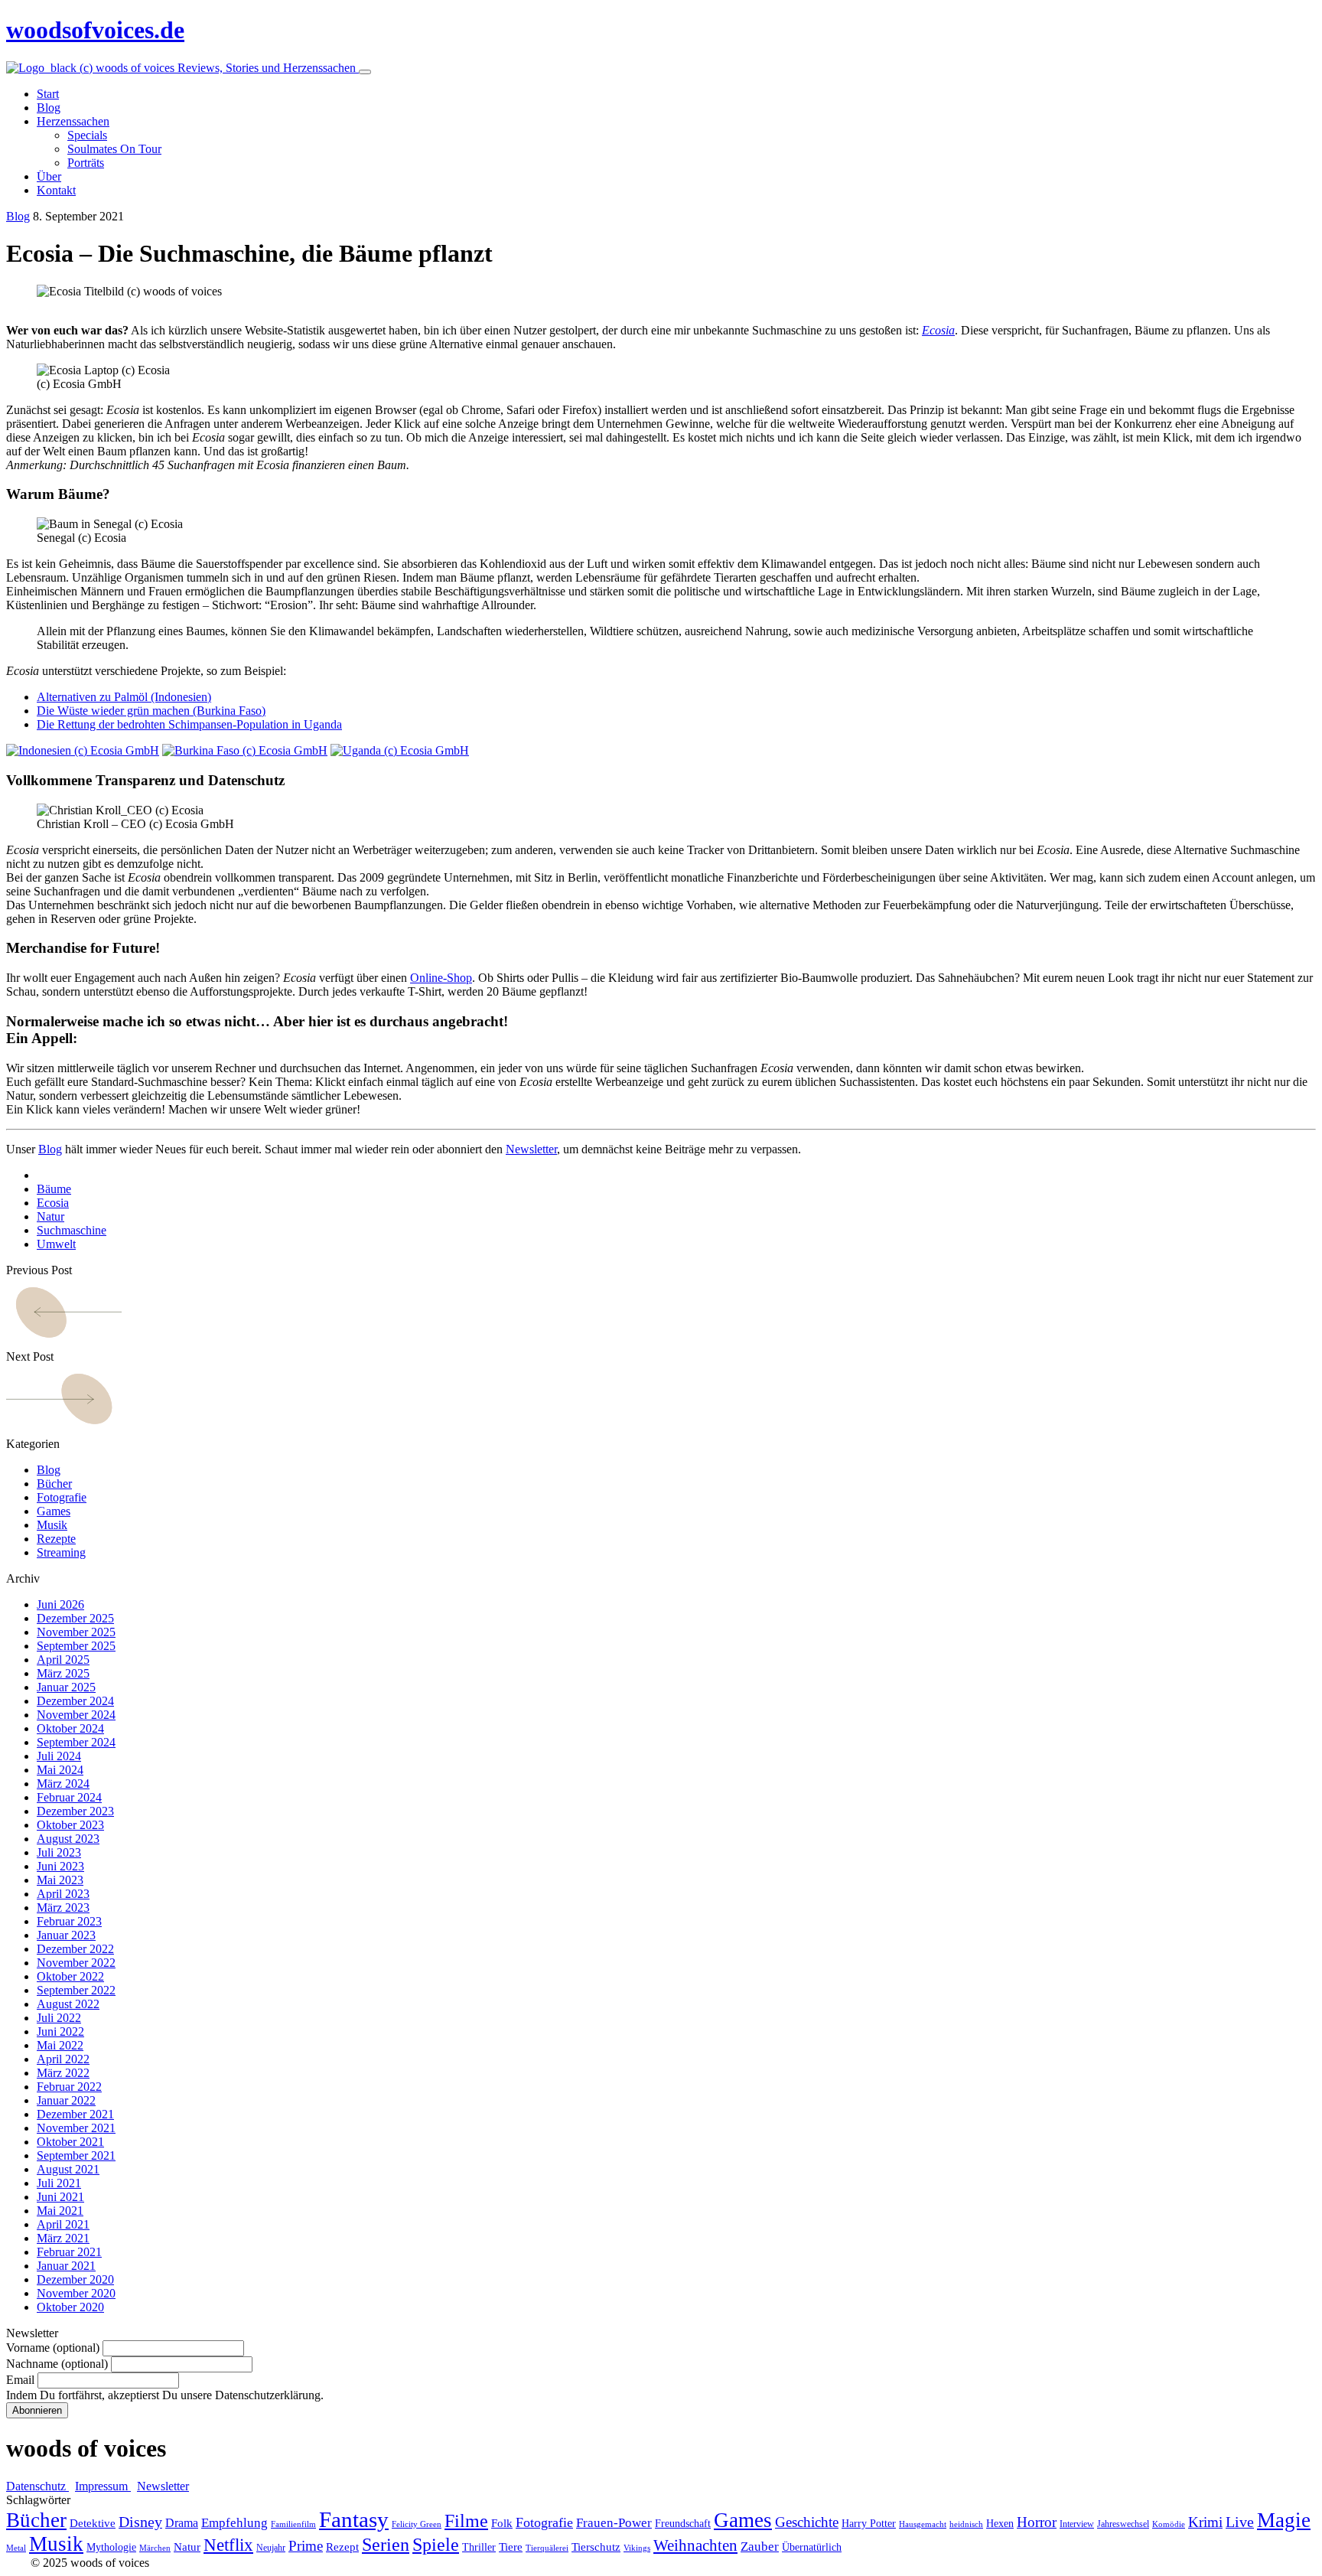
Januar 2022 (66, 2100)
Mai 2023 (60, 1880)
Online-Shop (441, 978)
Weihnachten (695, 2545)
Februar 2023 (69, 1921)
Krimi (1205, 2522)
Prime (306, 2546)
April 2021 (63, 2224)
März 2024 (63, 1784)
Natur (50, 1216)
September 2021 (76, 2155)
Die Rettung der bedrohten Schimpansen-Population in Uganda (189, 724)
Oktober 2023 (70, 1825)
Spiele (436, 2545)
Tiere (511, 2547)
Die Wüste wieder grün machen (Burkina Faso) (151, 711)
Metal (16, 2548)
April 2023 (63, 1894)
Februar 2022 (69, 2087)
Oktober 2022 (70, 1976)
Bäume (54, 1189)
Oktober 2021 (70, 2142)
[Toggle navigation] (365, 72)
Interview (1077, 2524)
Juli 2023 (59, 1852)
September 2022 (76, 1990)
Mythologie (111, 2547)
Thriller (479, 2547)
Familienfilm (293, 2524)
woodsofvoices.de (95, 30)
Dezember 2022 (75, 1949)
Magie (1284, 2520)
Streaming (61, 1552)
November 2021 (76, 2128)
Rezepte (56, 1539)
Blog (18, 216)
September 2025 (76, 1646)
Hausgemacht (923, 2524)
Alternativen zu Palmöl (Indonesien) (124, 697)
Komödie (1169, 2524)
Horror (1037, 2522)
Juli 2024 (59, 1756)
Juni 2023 (60, 1866)
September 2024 (76, 1742)
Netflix (228, 2545)
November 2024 (76, 1715)
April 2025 (63, 1660)
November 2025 (76, 1632)
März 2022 (63, 2073)
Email (20, 2380)
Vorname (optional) (53, 2348)
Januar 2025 (66, 1687)
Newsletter (531, 1149)
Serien (386, 2545)
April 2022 (63, 2059)
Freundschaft (683, 2524)
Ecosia (938, 330)
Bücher (54, 1484)
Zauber (760, 2547)
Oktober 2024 (70, 1728)
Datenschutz (37, 2486)
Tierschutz (596, 2547)
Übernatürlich (812, 2547)
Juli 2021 (59, 2183)
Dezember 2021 (75, 2114)
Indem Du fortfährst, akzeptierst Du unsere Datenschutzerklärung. (165, 2395)
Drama (182, 2523)
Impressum (103, 2486)
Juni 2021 (60, 2197)
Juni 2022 (60, 2031)
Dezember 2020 (75, 2279)
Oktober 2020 (70, 2307)
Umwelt (56, 1244)
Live (1240, 2522)
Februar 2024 (69, 1797)
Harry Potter (869, 2524)
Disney (140, 2522)
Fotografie (62, 1497)
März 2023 (63, 1908)
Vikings (637, 2548)
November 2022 (76, 1963)
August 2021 (68, 2169)
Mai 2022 (60, 2045)
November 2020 (76, 2293)
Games (54, 1511)
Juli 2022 (59, 2018)
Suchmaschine (72, 1230)
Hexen (1000, 2524)
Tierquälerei (547, 2548)
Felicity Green (417, 2524)
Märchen (155, 2548)
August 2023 (68, 1839)
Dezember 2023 (75, 1811)
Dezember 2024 (75, 1701)
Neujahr (271, 2548)
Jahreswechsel (1123, 2524)
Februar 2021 (69, 2252)
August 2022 (68, 2004)
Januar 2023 (66, 1935)
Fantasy (354, 2519)
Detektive (93, 2523)
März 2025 (63, 1673)
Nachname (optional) (57, 2364)
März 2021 (63, 2238)
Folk (502, 2523)
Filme (466, 2521)
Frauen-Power (614, 2523)
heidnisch (966, 2524)
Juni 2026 (60, 1604)
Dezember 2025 (75, 1618)
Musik (52, 1525)
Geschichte (807, 2522)
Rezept (342, 2547)
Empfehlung (234, 2523)
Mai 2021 (60, 2211)
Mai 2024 (60, 1770)
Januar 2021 (66, 2266)
